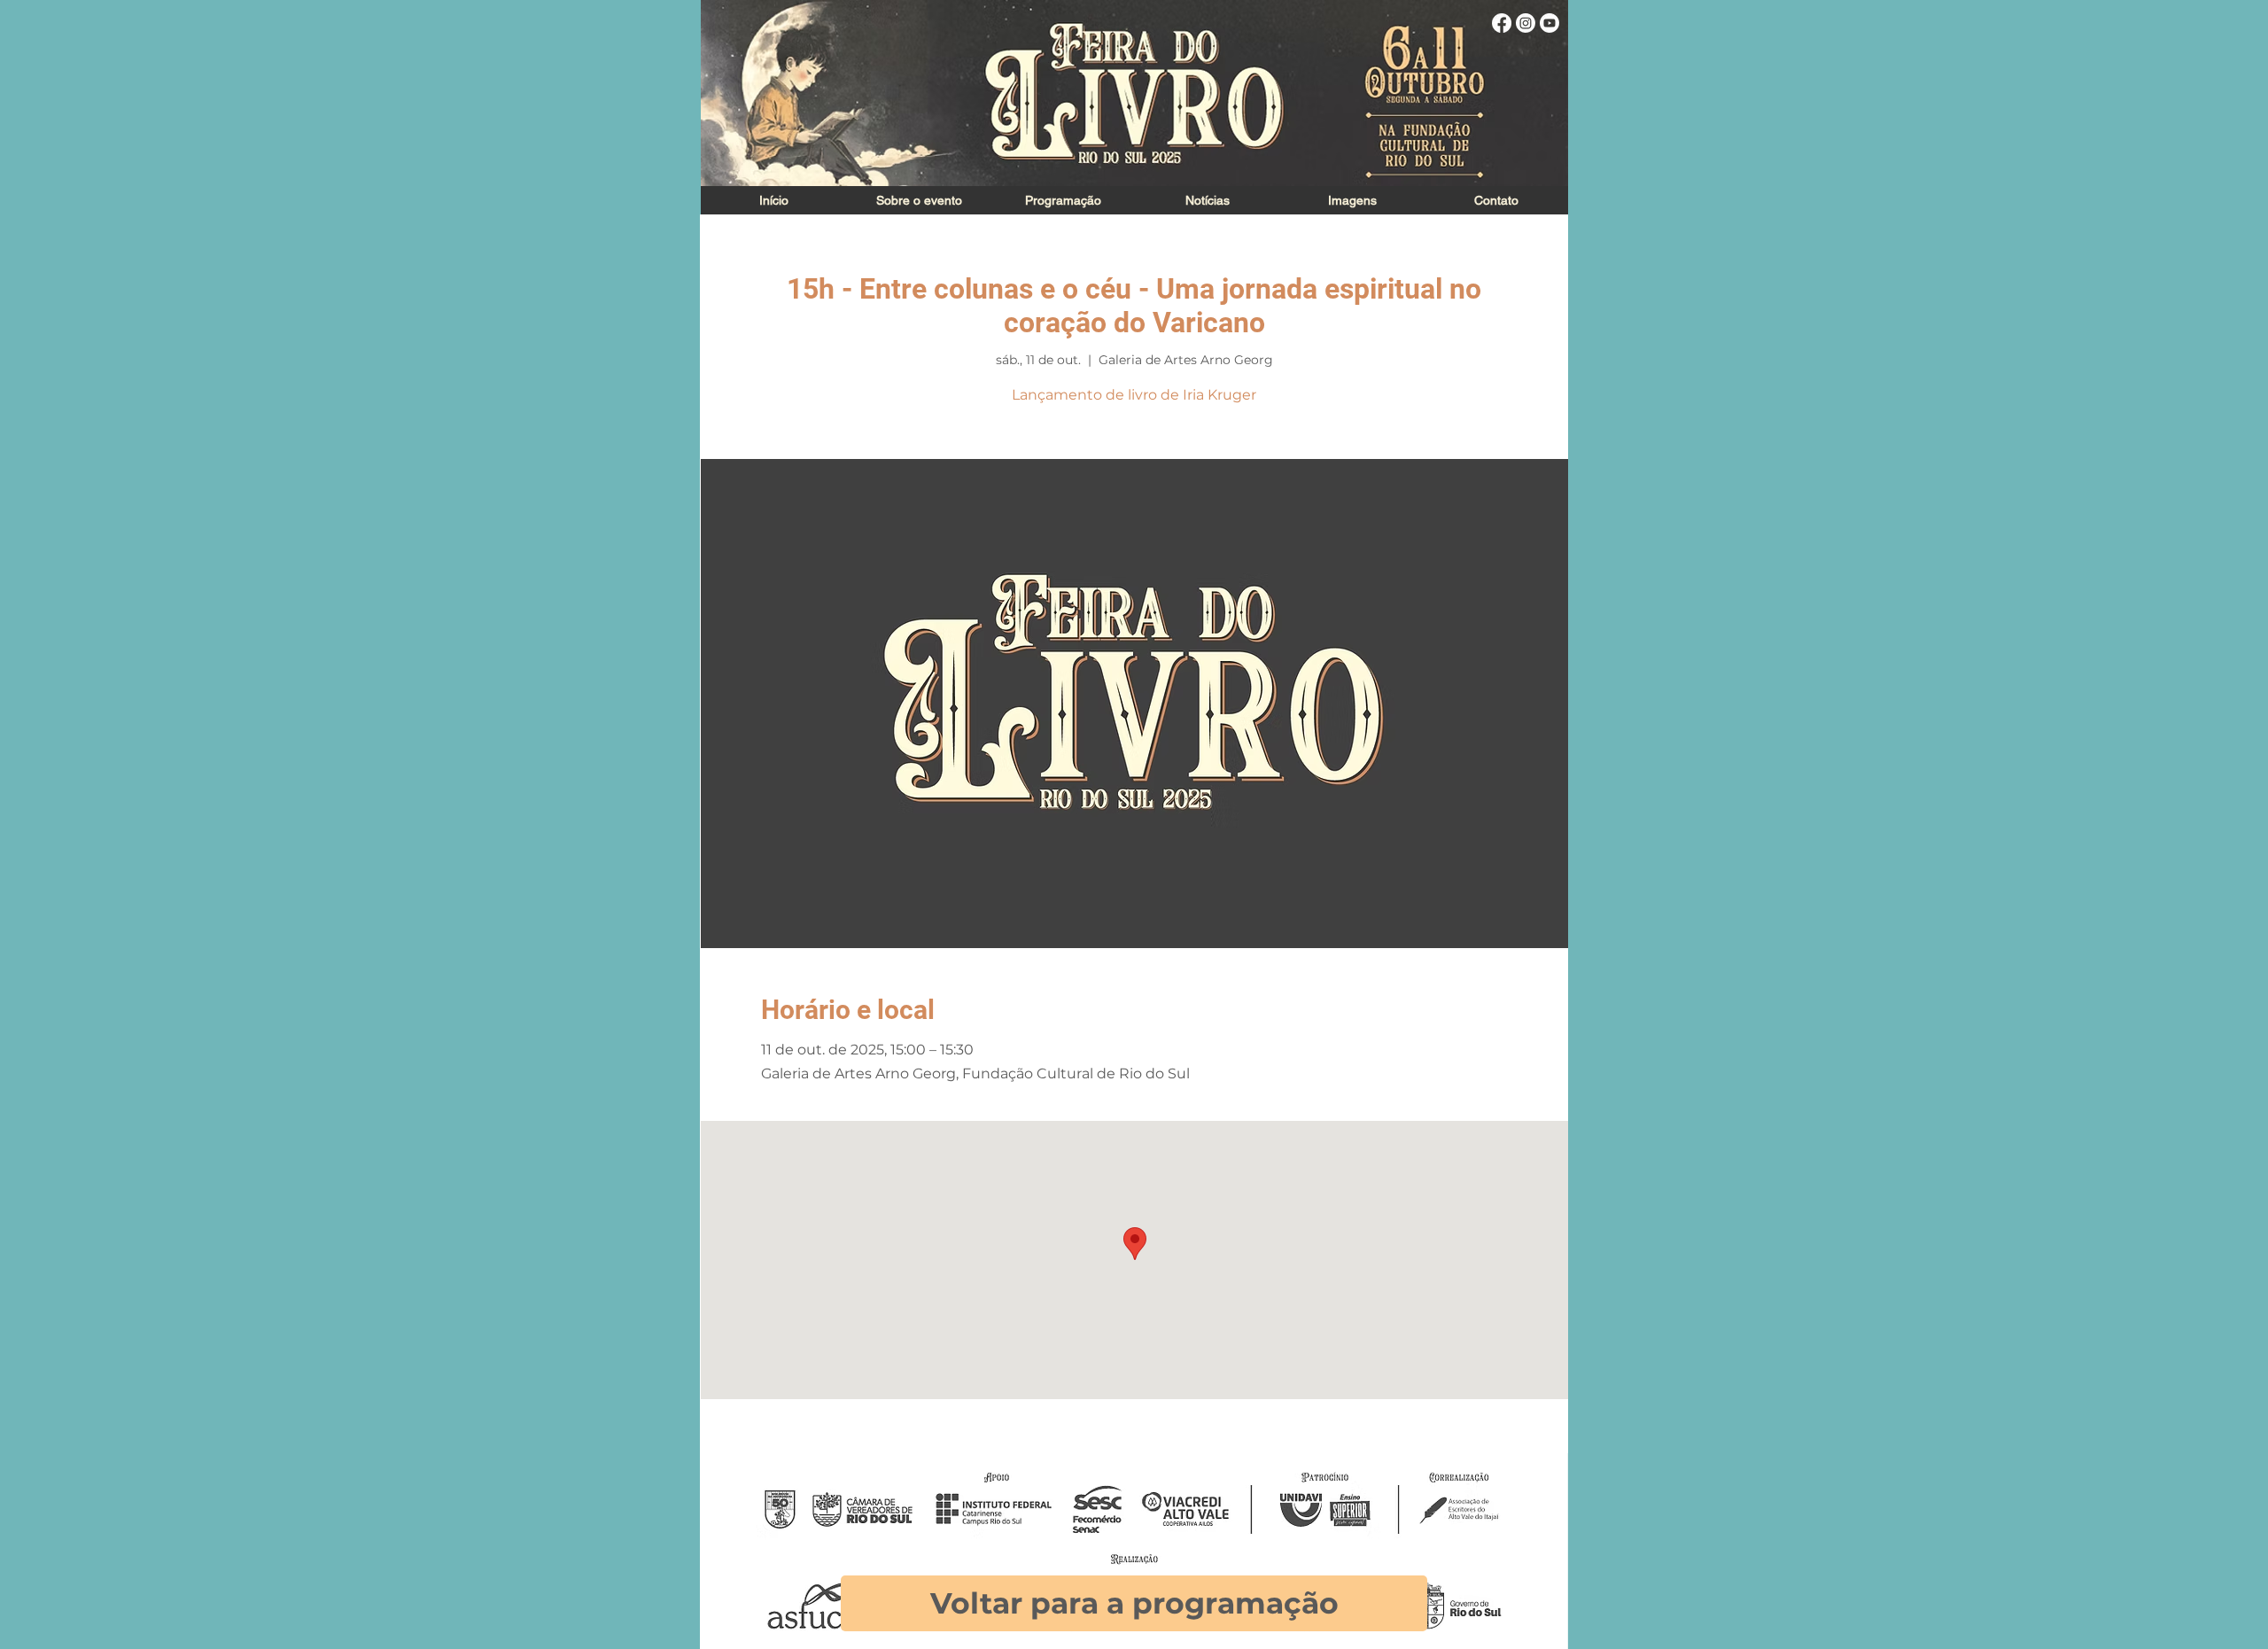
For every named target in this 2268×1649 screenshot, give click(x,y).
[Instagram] (1526, 23)
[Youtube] (1550, 23)
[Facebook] (1502, 23)
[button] (1351, 200)
